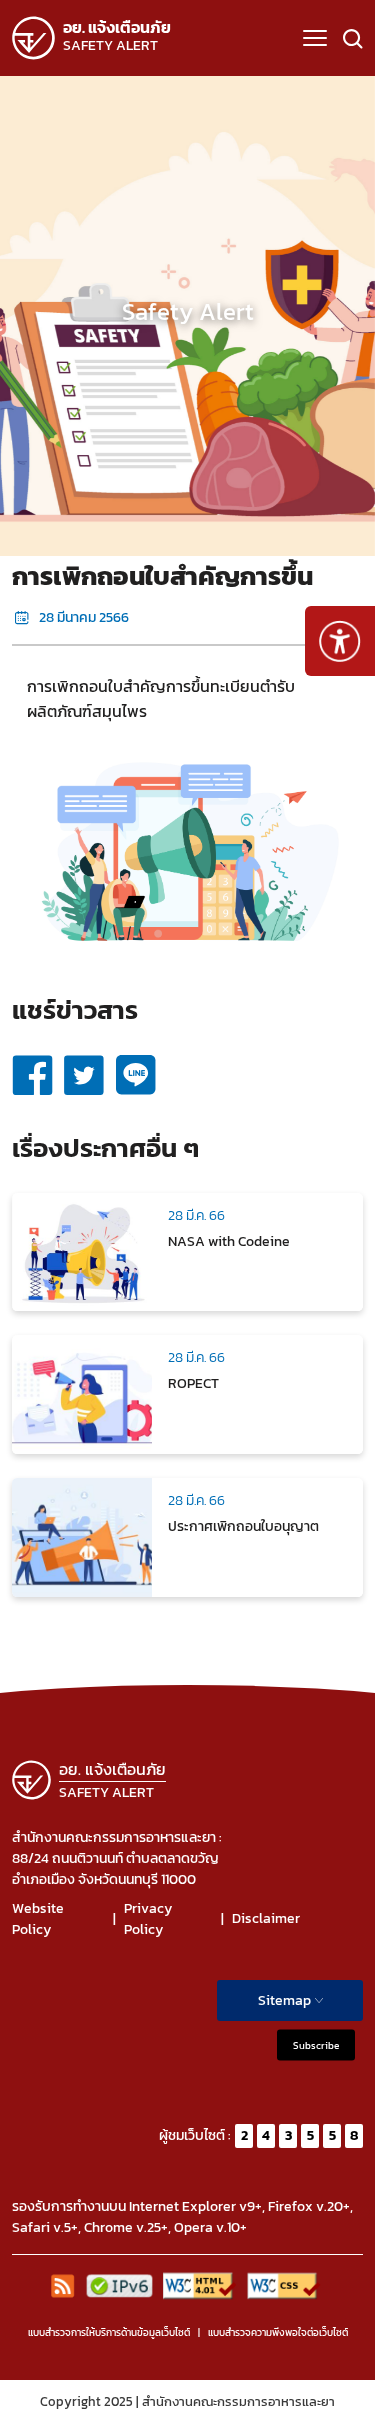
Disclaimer (266, 1918)
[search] (353, 38)
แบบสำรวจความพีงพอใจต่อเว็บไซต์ (278, 2332)
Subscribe (316, 2044)
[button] (315, 38)
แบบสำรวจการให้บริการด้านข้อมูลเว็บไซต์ (109, 2332)
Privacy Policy (148, 1919)
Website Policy (38, 1919)
